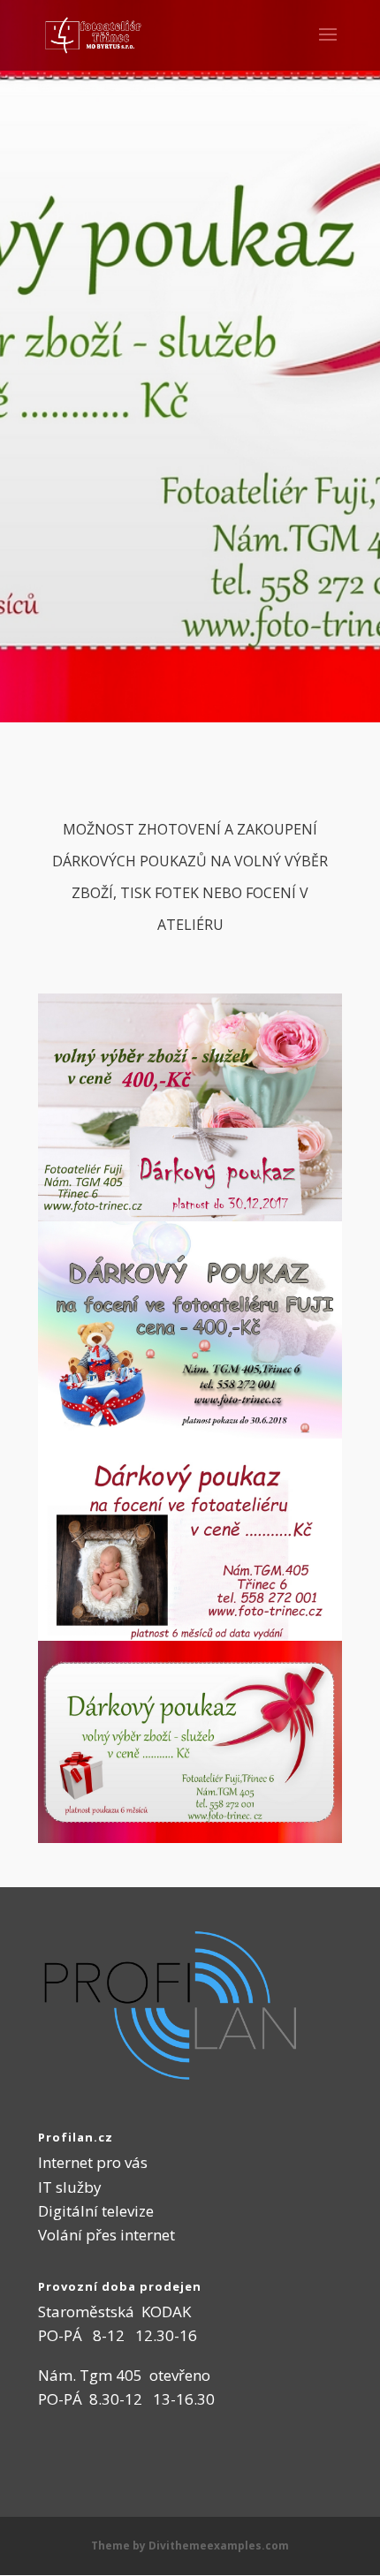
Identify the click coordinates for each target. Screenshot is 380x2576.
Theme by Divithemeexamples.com (190, 2546)
